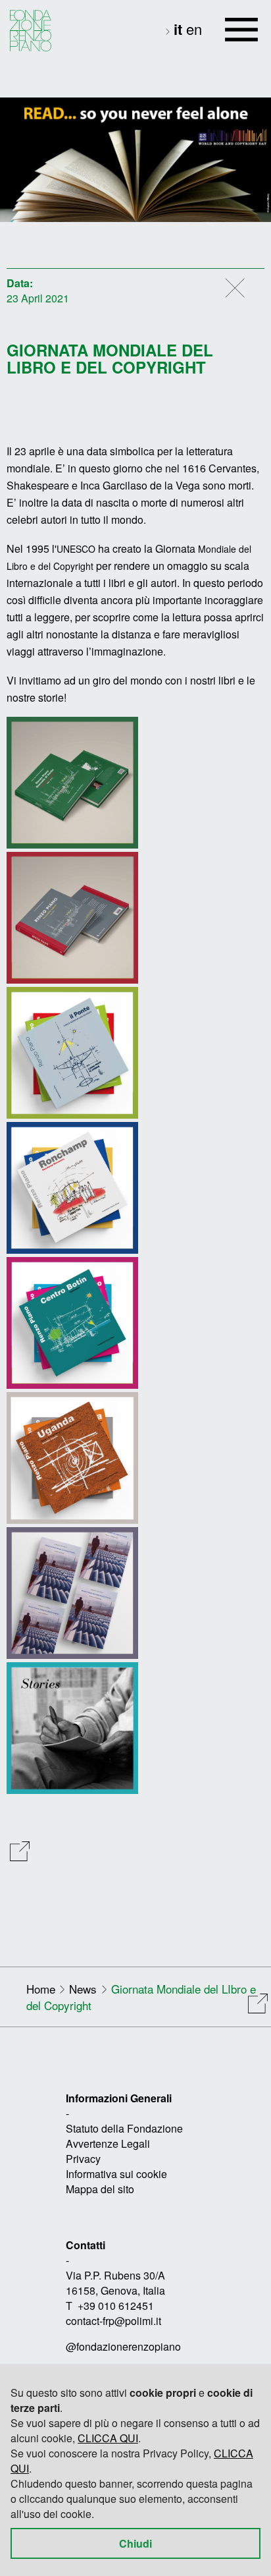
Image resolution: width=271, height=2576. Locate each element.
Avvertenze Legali (108, 2143)
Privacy (83, 2159)
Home (41, 1989)
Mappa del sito (100, 2189)
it (180, 29)
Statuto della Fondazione (124, 2128)
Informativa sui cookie (116, 2174)
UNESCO (76, 549)
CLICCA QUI (108, 2438)
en (194, 29)
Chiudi (135, 2543)
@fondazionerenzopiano (123, 2346)
